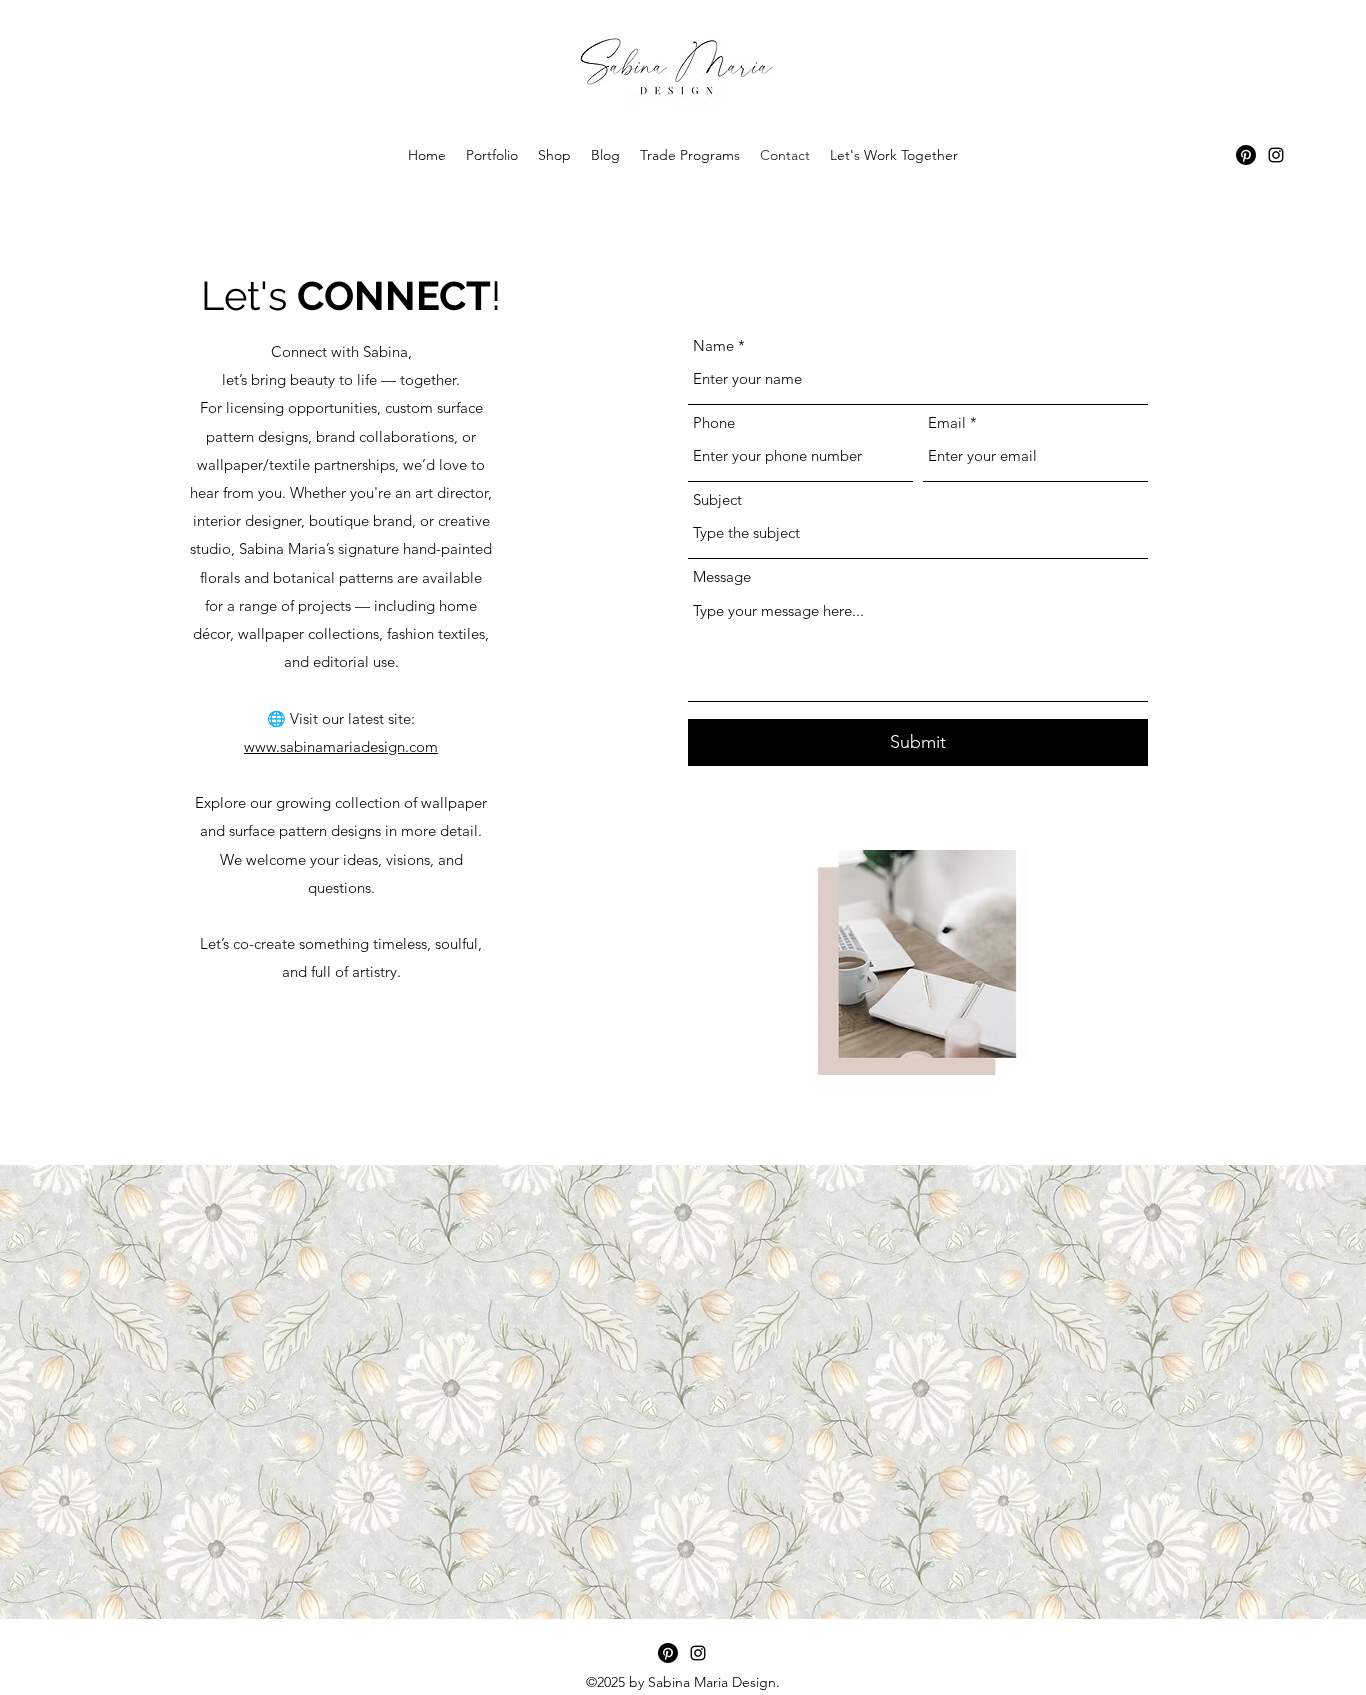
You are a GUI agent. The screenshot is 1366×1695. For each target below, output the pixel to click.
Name (713, 345)
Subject (717, 499)
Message (722, 576)
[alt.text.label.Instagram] (1276, 155)
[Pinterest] (1246, 155)
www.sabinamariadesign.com (341, 746)
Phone (714, 422)
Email (947, 422)
